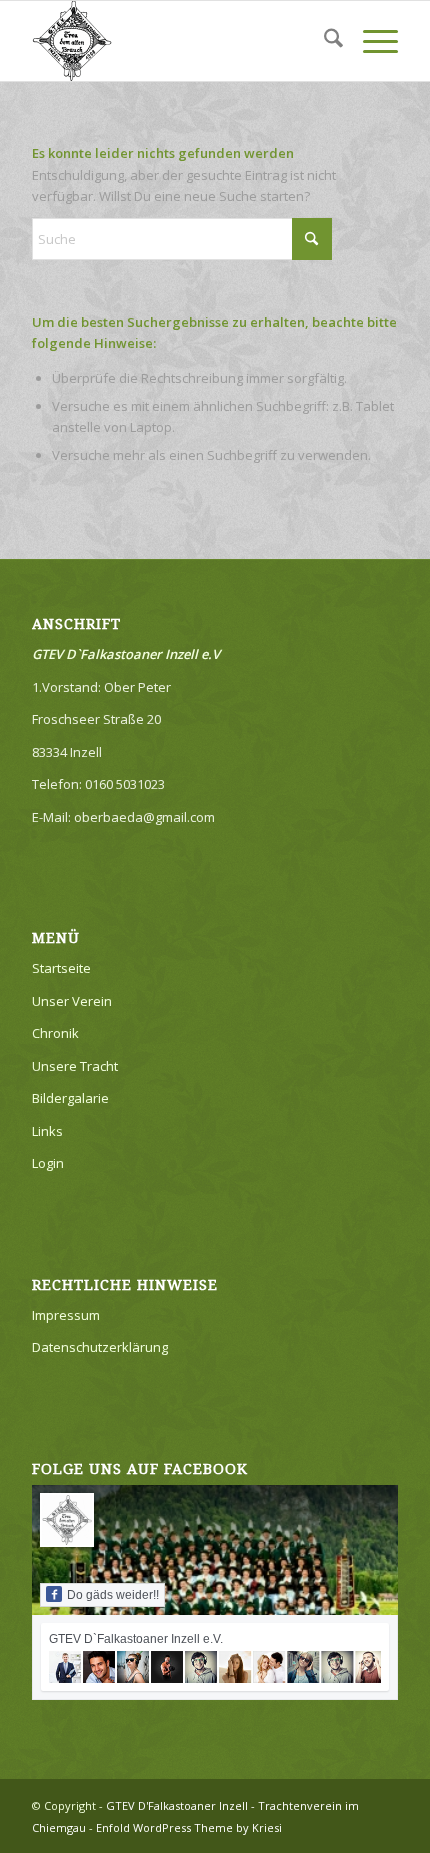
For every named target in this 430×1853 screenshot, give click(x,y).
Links (47, 1131)
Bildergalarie (70, 1098)
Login (48, 1163)
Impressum (66, 1315)
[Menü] (370, 41)
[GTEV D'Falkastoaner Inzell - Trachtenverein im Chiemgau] (178, 41)
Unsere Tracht (75, 1066)
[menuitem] (323, 41)
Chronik (55, 1033)
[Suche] (323, 41)
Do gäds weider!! (113, 1595)
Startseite (61, 968)
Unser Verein (72, 1001)
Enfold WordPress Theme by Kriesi (189, 1827)
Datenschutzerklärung (100, 1347)
